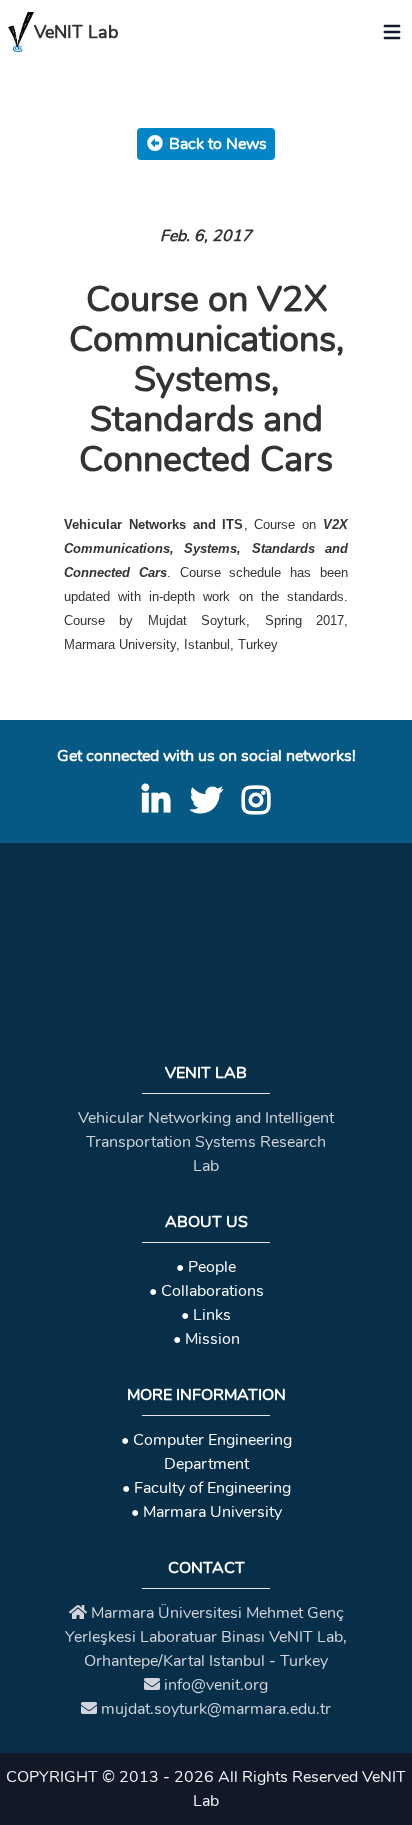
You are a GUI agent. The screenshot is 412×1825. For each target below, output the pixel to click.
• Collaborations (206, 1291)
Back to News (218, 144)
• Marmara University (206, 1512)
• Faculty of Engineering (206, 1488)
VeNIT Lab (76, 32)
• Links (206, 1315)
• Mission (206, 1339)
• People (206, 1267)
